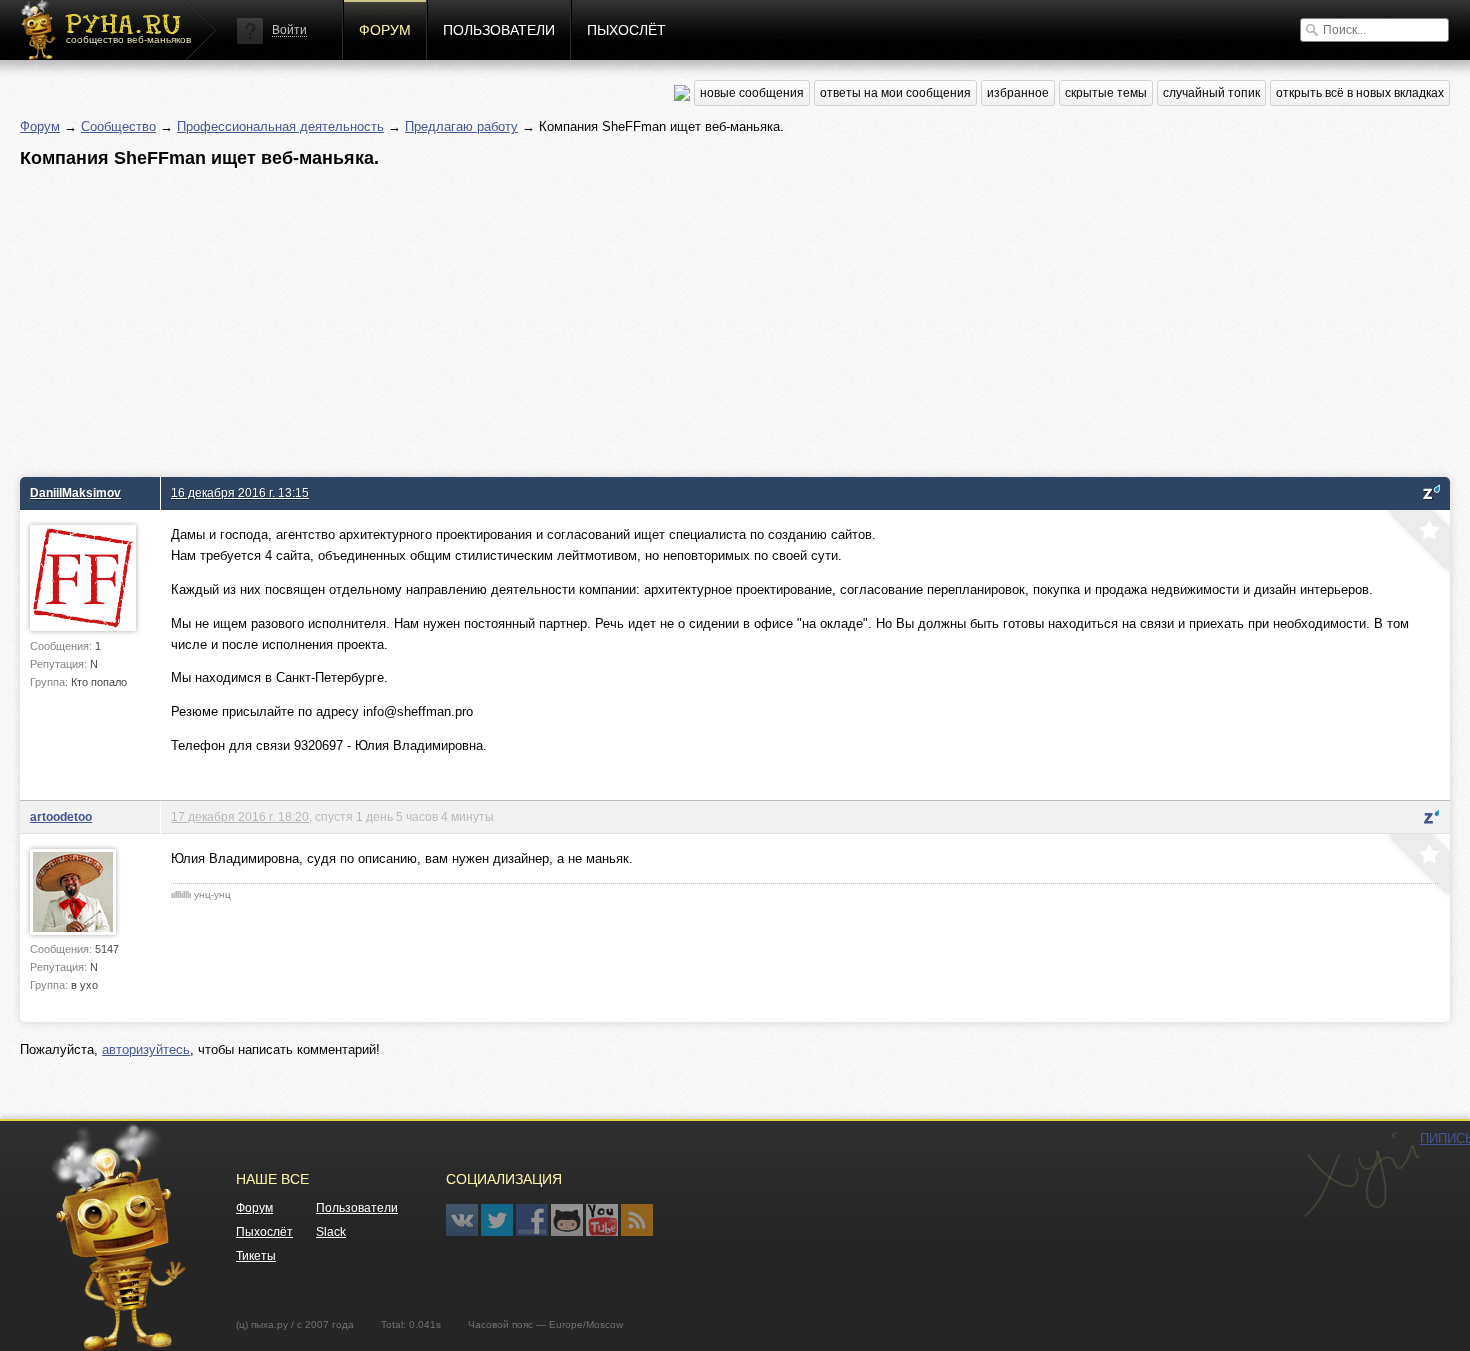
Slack (331, 1232)
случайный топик (1211, 93)
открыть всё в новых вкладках (1360, 93)
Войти (289, 30)
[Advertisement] (620, 317)
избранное (1018, 93)
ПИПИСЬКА (1361, 1175)
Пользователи (499, 30)
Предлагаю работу (461, 126)
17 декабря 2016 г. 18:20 (240, 816)
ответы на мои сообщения (895, 93)
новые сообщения (752, 93)
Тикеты (256, 1256)
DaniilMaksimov (75, 492)
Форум (385, 30)
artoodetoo (61, 816)
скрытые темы (1106, 93)
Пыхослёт (626, 30)
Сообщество (118, 126)
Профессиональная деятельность (280, 126)
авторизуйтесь (146, 1049)
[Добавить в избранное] (1417, 543)
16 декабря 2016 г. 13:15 (240, 492)
